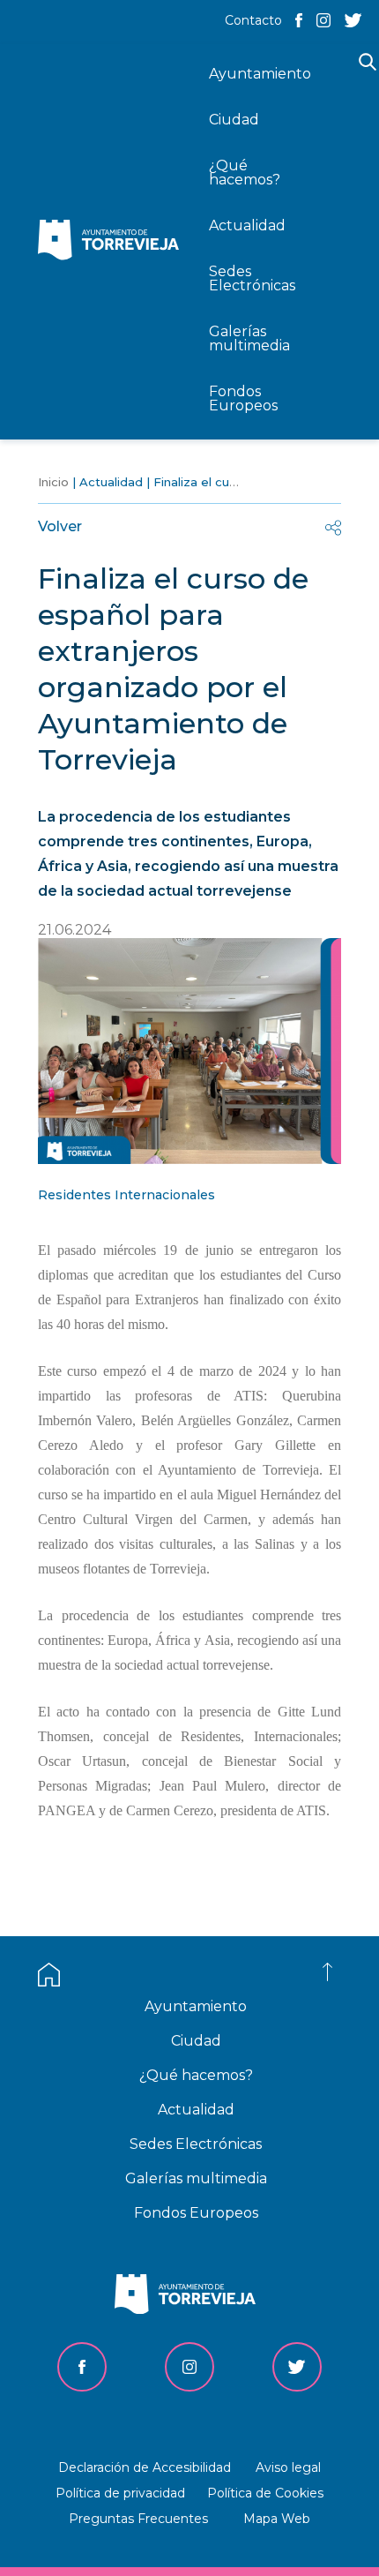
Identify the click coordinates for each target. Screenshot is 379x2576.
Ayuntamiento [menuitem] (260, 74)
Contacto (253, 20)
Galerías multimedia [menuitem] (249, 338)
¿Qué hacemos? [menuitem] (245, 173)
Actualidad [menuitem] (247, 225)
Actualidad (111, 482)
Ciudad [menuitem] (234, 120)
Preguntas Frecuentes (138, 2519)
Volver (60, 526)
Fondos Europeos (196, 2213)
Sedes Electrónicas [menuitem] (252, 278)
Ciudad (196, 2041)
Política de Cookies (265, 2493)
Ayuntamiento (196, 2006)
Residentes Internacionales (126, 1195)
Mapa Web (277, 2519)
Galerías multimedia (196, 2178)
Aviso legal (288, 2467)
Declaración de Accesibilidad (145, 2467)
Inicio (53, 482)
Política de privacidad (120, 2493)
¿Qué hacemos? (196, 2075)
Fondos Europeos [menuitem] (243, 398)
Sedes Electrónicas (196, 2144)
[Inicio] (113, 241)
